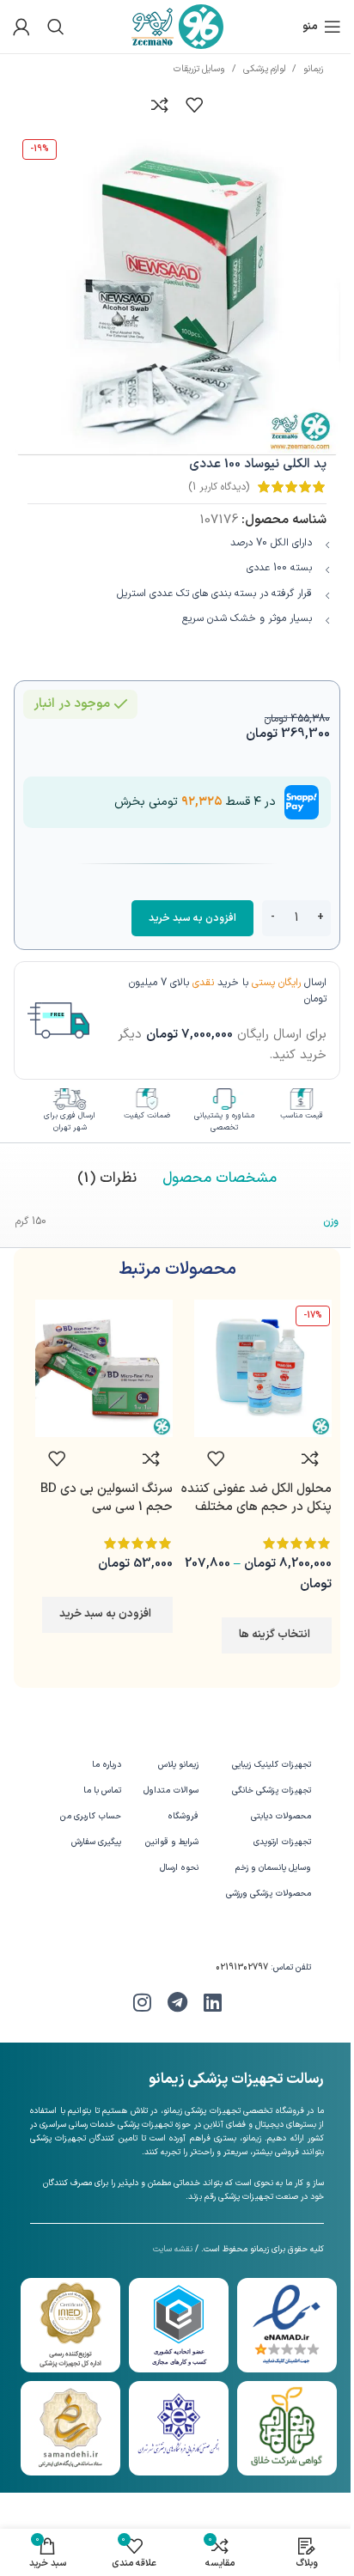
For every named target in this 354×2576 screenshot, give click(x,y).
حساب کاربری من (90, 1816)
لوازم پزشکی (264, 69)
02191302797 (242, 1967)
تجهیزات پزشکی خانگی (272, 1790)
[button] (107, 1615)
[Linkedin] (212, 2002)
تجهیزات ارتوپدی (282, 1842)
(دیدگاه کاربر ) (219, 487)
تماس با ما (102, 1790)
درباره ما (106, 1765)
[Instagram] (142, 2002)
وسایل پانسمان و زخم (273, 1868)
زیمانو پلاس (178, 1765)
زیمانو (313, 69)
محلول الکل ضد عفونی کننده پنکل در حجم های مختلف (256, 1498)
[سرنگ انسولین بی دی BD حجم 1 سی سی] (104, 1368)
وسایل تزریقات (199, 69)
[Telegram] (177, 2002)
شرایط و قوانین (172, 1842)
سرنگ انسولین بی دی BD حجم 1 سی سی (107, 1498)
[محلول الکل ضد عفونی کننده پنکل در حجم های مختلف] (263, 1368)
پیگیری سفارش (96, 1842)
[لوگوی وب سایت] (177, 26)
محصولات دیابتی (281, 1816)
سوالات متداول (171, 1790)
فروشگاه (183, 1816)
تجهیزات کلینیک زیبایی (272, 1765)
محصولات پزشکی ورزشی (269, 1894)
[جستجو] (56, 27)
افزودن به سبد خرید (192, 918)
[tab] (220, 1179)
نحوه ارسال (179, 1868)
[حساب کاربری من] (21, 27)
